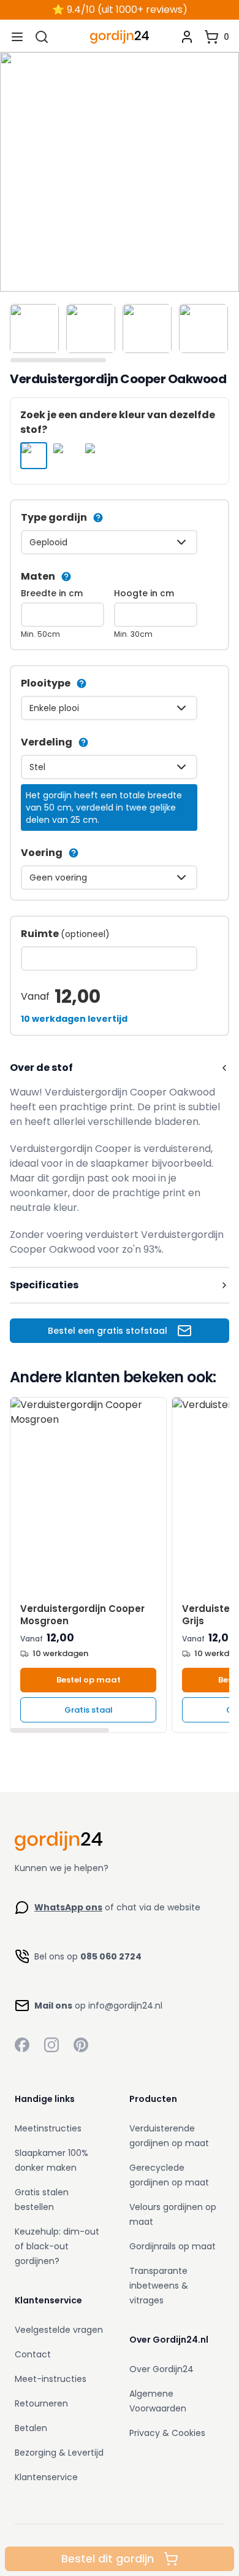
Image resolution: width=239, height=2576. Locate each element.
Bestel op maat (89, 1680)
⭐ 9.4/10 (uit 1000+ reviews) (120, 10)
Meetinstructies (48, 2128)
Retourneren (41, 2403)
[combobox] (109, 542)
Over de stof (41, 1068)
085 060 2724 (111, 1956)
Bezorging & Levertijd (59, 2453)
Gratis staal (89, 1710)
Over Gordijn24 (161, 2369)
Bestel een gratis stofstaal (108, 1331)
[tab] (34, 329)
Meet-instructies (51, 2379)
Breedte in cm (52, 593)
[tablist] (120, 331)
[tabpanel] (120, 172)
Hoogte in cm (144, 593)
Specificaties (44, 1285)
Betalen (31, 2428)
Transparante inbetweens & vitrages (159, 2286)
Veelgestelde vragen (59, 2330)
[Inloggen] (187, 37)
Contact (33, 2354)
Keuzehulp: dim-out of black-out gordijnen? (57, 2246)
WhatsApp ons (68, 1907)
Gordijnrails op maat (173, 2246)
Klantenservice (46, 2477)
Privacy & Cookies (167, 2433)
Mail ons (53, 2006)
